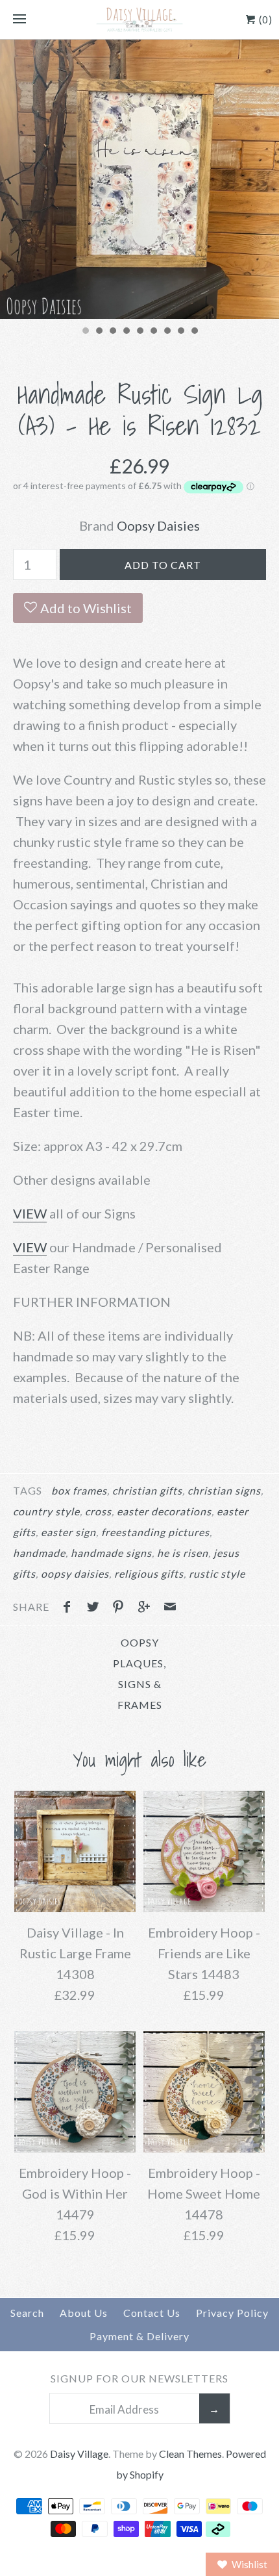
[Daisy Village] (139, 19)
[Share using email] (170, 1608)
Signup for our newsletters (139, 2378)
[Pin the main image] (121, 1608)
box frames (79, 1490)
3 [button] (112, 332)
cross (98, 1511)
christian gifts (147, 1490)
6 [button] (153, 332)
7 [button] (167, 332)
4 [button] (126, 332)
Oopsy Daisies (158, 525)
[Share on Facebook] (70, 1608)
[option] (139, 179)
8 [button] (180, 332)
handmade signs (111, 1553)
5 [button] (139, 332)
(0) (264, 19)
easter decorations (164, 1511)
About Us (84, 2313)
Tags (28, 1490)
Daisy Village (79, 2454)
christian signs (224, 1490)
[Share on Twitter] (96, 1608)
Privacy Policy (232, 2313)
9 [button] (194, 332)
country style (46, 1511)
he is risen (183, 1553)
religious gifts (149, 1573)
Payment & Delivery (139, 2336)
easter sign (68, 1532)
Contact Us (152, 2313)
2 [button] (99, 332)
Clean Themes (190, 2454)
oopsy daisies (75, 1573)
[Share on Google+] (147, 1608)
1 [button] (85, 332)
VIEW (30, 1213)
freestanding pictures (155, 1532)
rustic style (217, 1573)
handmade (39, 1553)
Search (27, 2313)
